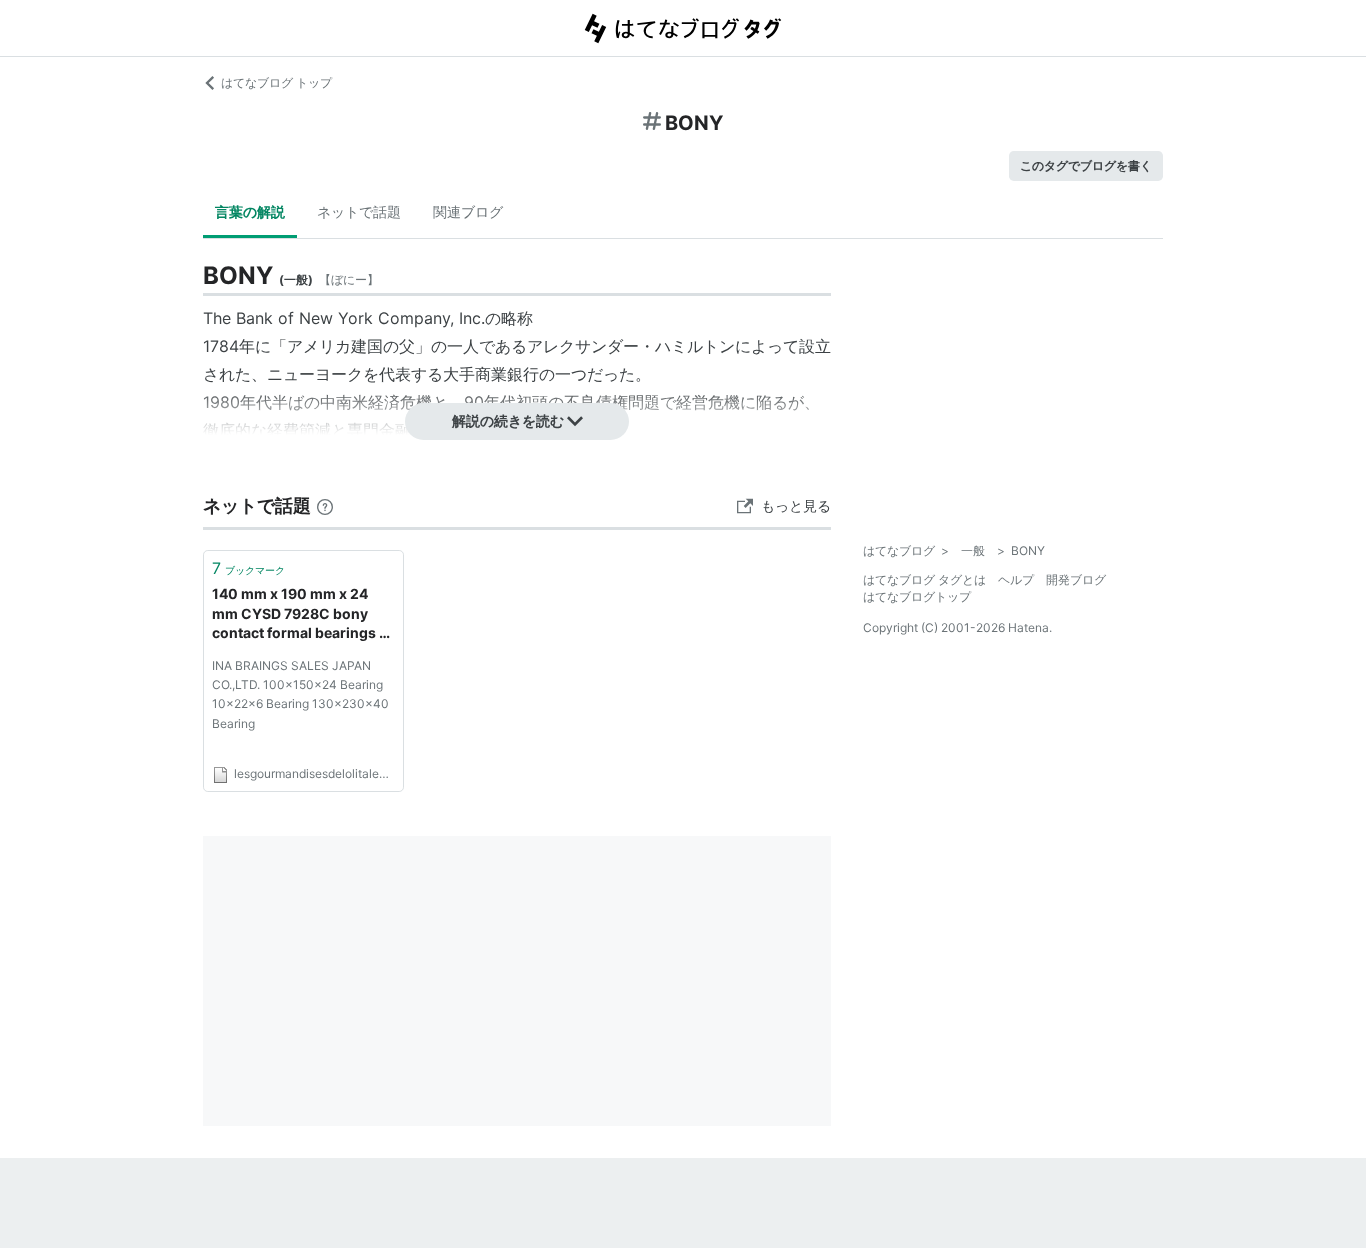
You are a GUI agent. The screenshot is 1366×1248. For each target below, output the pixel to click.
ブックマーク (248, 568)
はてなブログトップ (917, 596)
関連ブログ (468, 211)
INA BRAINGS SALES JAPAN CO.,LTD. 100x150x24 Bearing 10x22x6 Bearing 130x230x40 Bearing (300, 694)
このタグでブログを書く (1086, 165)
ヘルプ (1016, 579)
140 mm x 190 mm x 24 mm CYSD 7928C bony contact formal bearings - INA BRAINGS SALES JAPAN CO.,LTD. (299, 614)
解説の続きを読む (508, 420)
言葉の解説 (250, 211)
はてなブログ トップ (276, 82)
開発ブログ (1076, 579)
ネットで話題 (359, 211)
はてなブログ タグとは (924, 579)
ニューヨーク (315, 374)
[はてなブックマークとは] (325, 505)
